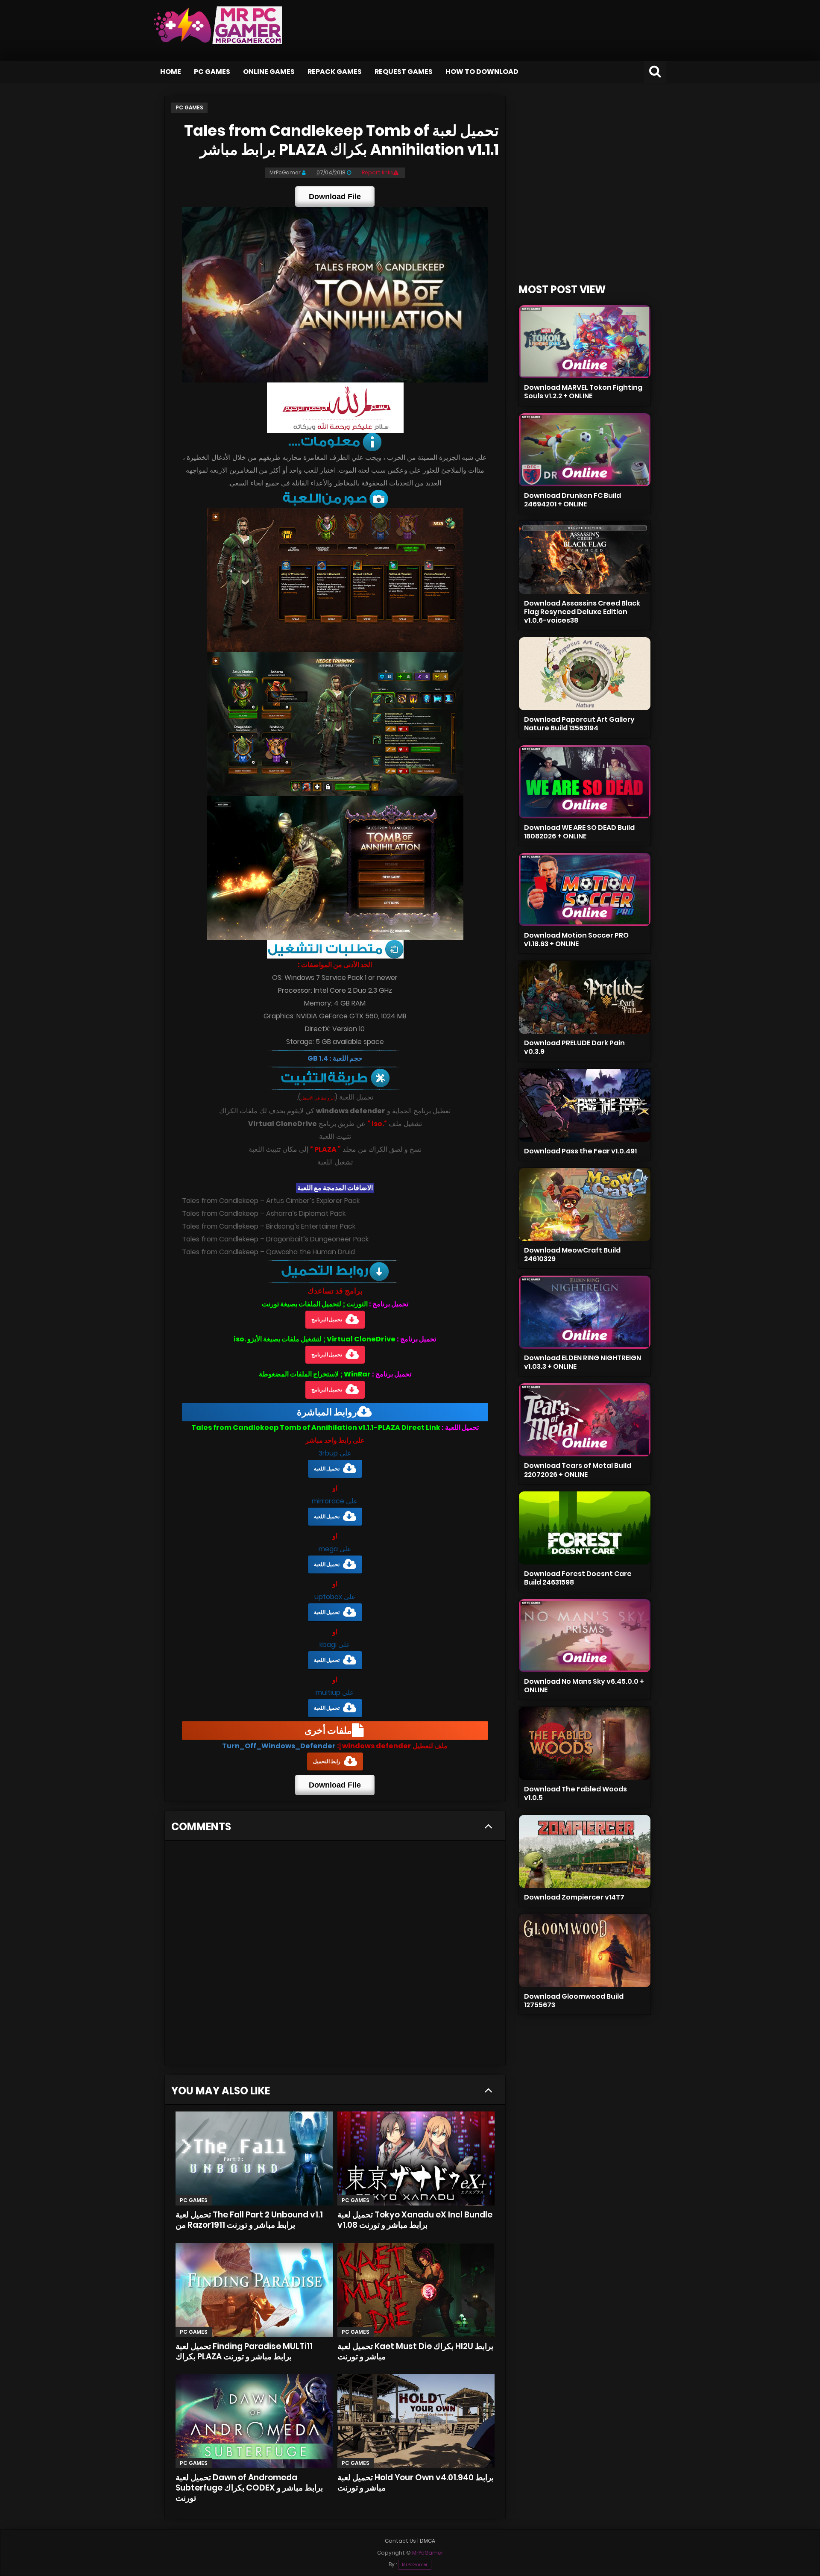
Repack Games (335, 72)
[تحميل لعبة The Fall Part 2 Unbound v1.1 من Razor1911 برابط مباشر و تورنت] (254, 2158)
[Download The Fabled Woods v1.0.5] (585, 1743)
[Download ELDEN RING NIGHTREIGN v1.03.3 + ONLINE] (585, 1312)
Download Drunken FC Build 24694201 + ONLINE (573, 500)
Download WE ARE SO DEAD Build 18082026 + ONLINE (579, 832)
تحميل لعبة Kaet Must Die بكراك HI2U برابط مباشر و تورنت (415, 2351)
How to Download (482, 72)
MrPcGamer (415, 2565)
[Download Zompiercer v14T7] (585, 1851)
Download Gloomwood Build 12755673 (574, 2001)
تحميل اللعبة (327, 1469)
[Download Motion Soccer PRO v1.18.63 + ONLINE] (585, 890)
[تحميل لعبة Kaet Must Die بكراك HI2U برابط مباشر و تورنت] (416, 2290)
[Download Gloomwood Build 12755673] (585, 1951)
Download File (335, 197)
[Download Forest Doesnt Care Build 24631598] (585, 1528)
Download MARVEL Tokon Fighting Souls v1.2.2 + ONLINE (583, 392)
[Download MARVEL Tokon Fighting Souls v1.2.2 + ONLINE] (585, 342)
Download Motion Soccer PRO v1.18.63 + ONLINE (576, 940)
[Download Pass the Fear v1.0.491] (585, 1105)
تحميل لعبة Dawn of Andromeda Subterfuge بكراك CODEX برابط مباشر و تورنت (249, 2488)
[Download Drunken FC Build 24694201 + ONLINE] (585, 450)
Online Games (269, 72)
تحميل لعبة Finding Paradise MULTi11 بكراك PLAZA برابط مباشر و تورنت (244, 2351)
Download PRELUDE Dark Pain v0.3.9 (574, 1047)
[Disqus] (335, 1956)
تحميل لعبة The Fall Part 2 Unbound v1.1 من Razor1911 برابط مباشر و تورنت (249, 2220)
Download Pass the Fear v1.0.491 (580, 1151)
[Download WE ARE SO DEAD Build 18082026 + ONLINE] (585, 782)
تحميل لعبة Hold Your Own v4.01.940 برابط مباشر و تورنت (416, 2483)
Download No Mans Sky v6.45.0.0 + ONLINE (584, 1686)
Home (171, 72)
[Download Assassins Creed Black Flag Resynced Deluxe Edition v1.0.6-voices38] (585, 557)
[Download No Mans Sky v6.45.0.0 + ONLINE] (585, 1636)
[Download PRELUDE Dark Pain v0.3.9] (585, 997)
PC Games (212, 72)
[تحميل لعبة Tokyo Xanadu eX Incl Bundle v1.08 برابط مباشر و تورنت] (416, 2158)
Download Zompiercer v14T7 (574, 1897)
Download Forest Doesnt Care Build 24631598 (578, 1578)
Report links (378, 172)
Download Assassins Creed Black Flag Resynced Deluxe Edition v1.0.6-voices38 (582, 612)
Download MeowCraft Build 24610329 (572, 1254)
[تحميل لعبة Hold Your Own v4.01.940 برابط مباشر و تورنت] (416, 2421)
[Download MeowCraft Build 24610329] (585, 1204)
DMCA (428, 2541)
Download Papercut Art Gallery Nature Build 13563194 (579, 724)
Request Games (404, 72)
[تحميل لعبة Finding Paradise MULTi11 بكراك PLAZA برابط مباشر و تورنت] (254, 2290)
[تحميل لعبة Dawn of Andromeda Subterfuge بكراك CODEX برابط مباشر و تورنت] (254, 2421)
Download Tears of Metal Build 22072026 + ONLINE (578, 1470)
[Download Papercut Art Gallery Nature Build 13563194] (585, 674)
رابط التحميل (327, 1761)
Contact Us (400, 2541)
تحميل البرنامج (327, 1319)
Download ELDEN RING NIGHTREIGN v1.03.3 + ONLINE (583, 1362)
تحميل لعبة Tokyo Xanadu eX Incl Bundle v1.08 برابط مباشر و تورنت (415, 2220)
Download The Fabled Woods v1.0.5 (575, 1793)
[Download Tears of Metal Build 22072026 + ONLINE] (585, 1420)
